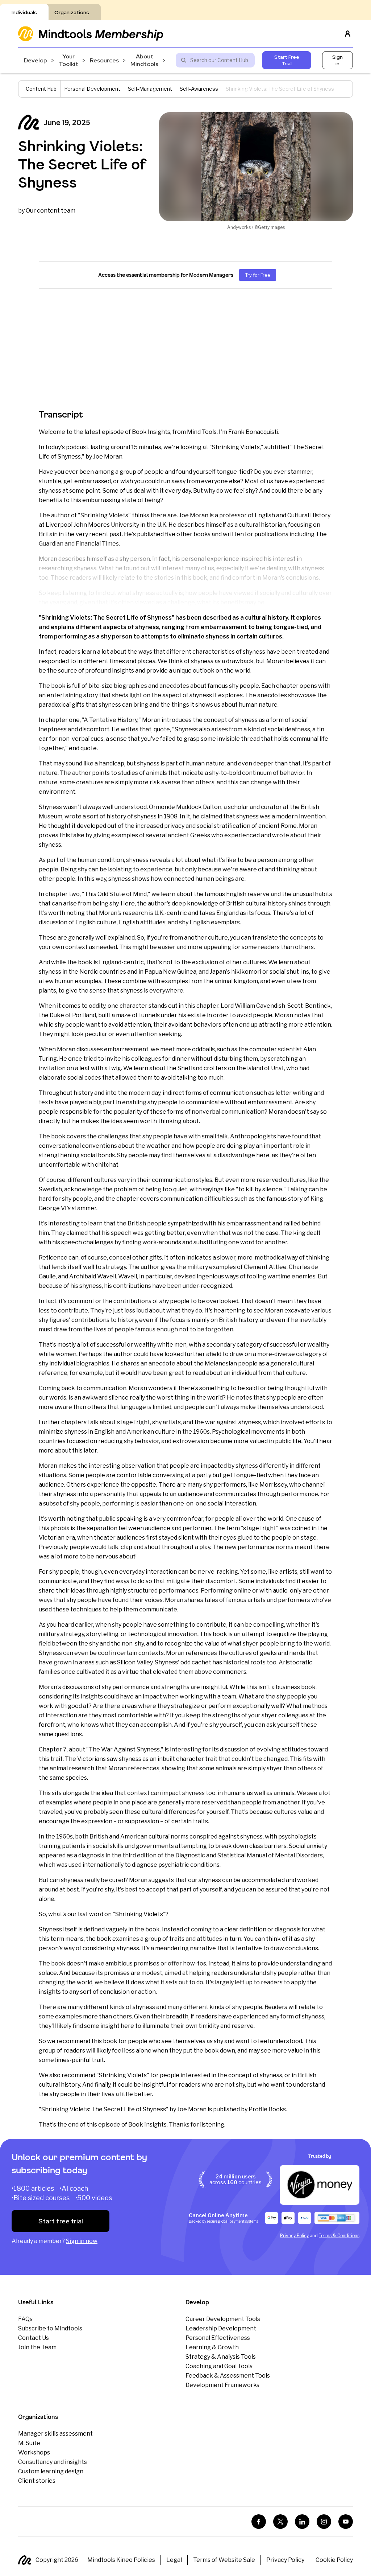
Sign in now (82, 2241)
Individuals (24, 12)
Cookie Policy (334, 2560)
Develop (36, 60)
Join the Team (37, 2347)
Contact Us (34, 2338)
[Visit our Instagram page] (324, 2522)
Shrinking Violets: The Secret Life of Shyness (82, 164)
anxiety (317, 1846)
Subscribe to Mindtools (50, 2328)
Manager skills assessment (55, 2434)
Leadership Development (221, 2328)
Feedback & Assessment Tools (228, 2376)
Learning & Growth (212, 2347)
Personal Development (92, 89)
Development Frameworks (222, 2385)
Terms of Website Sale (224, 2560)
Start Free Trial (287, 60)
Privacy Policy (294, 2236)
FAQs (25, 2319)
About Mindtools (144, 60)
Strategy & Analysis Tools (221, 2357)
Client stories (37, 2481)
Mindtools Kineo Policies (121, 2560)
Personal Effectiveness (218, 2338)
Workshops (34, 2452)
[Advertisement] (185, 348)
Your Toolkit (68, 60)
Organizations (72, 12)
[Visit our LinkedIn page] (302, 2522)
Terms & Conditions (339, 2236)
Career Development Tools (223, 2319)
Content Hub (41, 89)
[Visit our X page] (280, 2522)
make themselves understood (282, 1407)
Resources (104, 60)
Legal (174, 2560)
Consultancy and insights (53, 2462)
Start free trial (61, 2221)
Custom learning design (51, 2471)
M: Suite (29, 2443)
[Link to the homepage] (91, 34)
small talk (215, 1136)
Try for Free (258, 275)
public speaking (121, 1519)
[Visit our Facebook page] (259, 2522)
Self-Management (150, 89)
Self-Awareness (199, 89)
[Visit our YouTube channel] (346, 2522)
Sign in (337, 60)
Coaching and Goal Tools (219, 2366)
